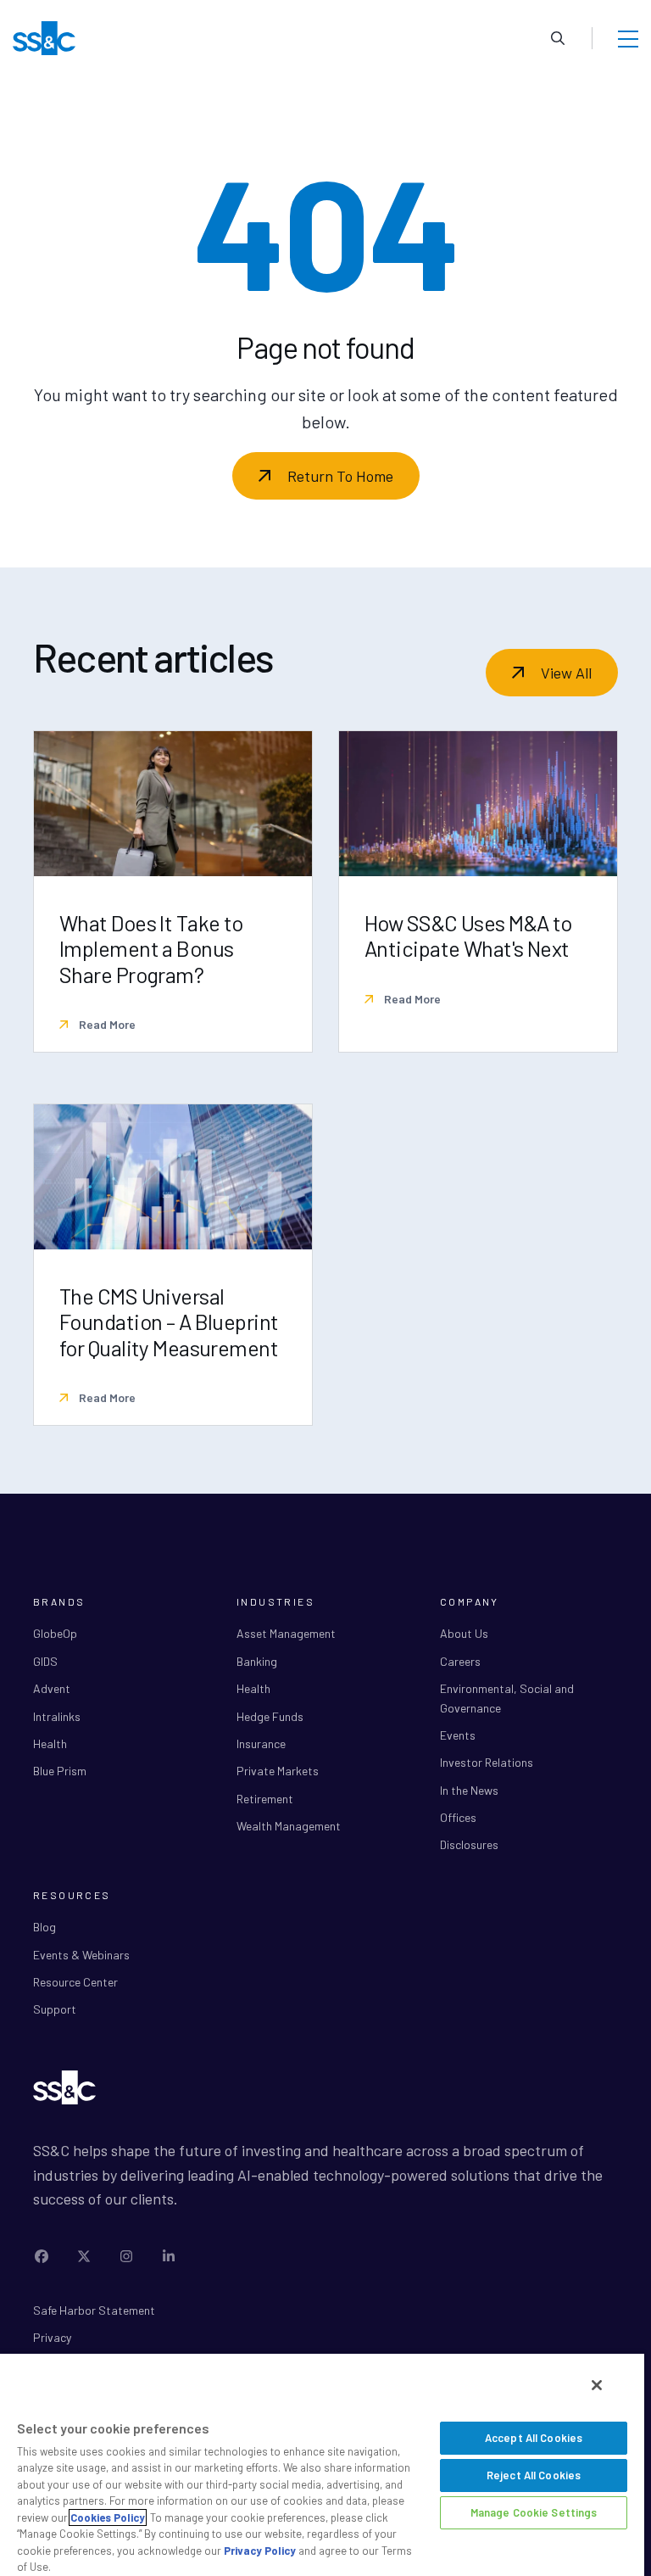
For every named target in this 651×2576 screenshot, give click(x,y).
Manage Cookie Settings (534, 2512)
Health (50, 1743)
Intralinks (57, 1716)
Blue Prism (60, 1771)
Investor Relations (487, 1762)
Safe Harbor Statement (94, 2310)
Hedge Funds (270, 1716)
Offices (458, 1817)
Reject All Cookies (534, 2475)
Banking (257, 1661)
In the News (469, 1790)
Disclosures (469, 1844)
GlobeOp (55, 1633)
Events (458, 1735)
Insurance (261, 1743)
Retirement (265, 1799)
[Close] (597, 2385)
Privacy (52, 2337)
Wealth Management (289, 1826)
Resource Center (75, 1982)
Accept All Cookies (534, 2438)
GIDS (45, 1661)
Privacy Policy (260, 2551)
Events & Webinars (81, 1955)
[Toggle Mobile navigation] (628, 38)
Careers (460, 1661)
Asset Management (286, 1633)
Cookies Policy (108, 2517)
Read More (106, 1024)
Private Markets (278, 1771)
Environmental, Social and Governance (507, 1698)
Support (55, 2009)
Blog (45, 1927)
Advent (52, 1688)
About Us (464, 1633)
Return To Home (340, 476)
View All (566, 673)
